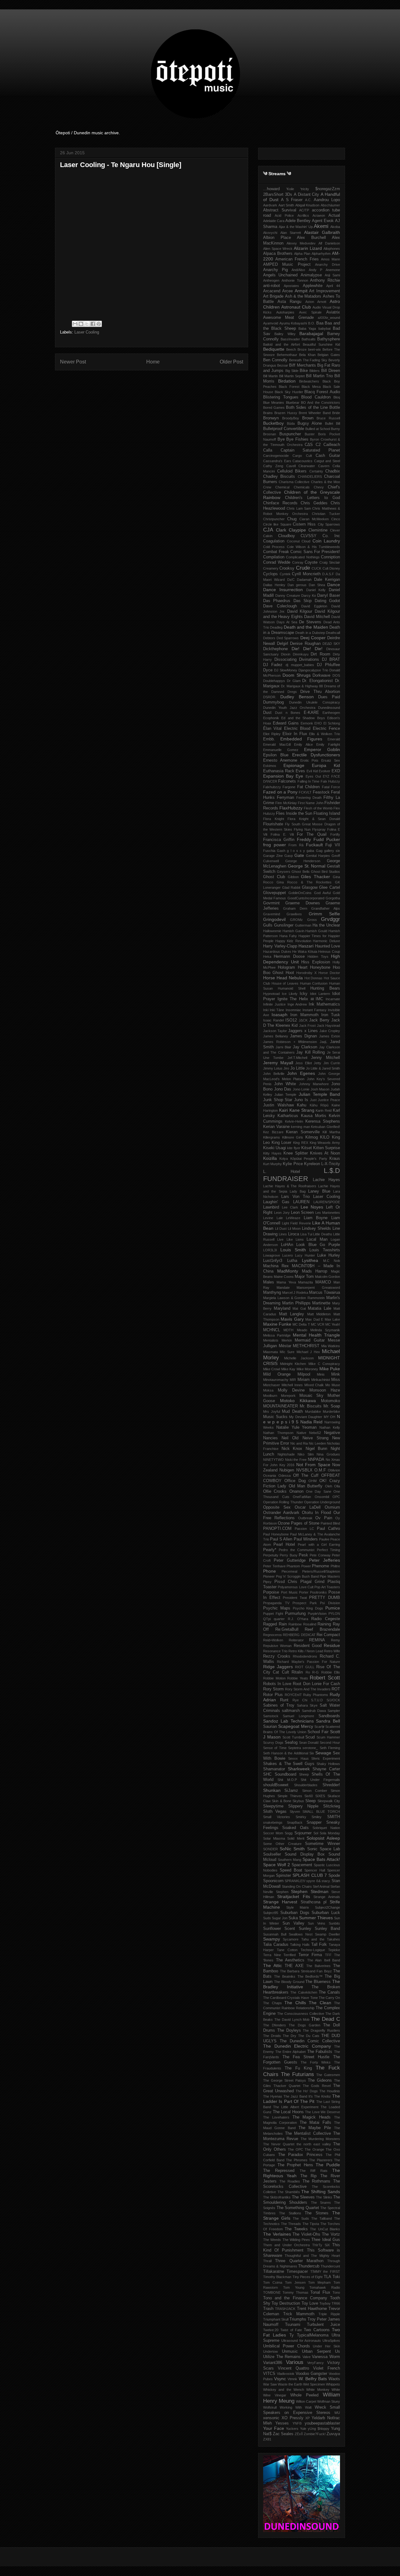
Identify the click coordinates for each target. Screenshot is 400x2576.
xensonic (271, 2418)
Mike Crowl (272, 1369)
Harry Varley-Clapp (280, 946)
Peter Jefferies (325, 1560)
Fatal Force (331, 787)
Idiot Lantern (320, 994)
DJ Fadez (273, 665)
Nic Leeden (317, 1443)
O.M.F (320, 1470)
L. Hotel (282, 1172)
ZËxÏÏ (299, 2434)
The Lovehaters (276, 2117)
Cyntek (285, 574)
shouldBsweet (276, 1785)
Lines (283, 1234)
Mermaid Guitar (310, 1340)
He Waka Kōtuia (305, 952)
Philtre (335, 1566)
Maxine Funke (277, 1324)
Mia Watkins (331, 1346)
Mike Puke (330, 1369)
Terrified (290, 1955)
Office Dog (295, 1481)
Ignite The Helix (293, 999)
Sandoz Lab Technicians (288, 1721)
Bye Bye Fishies (293, 439)
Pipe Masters (330, 1576)
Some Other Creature (282, 1844)
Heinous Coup (329, 952)
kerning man (300, 1127)
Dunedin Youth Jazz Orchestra (289, 708)
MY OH (330, 1417)
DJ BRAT (331, 660)
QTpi (267, 1619)
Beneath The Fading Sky (308, 360)
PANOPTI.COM (277, 1529)
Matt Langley (292, 1314)
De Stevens (310, 622)
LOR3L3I (270, 1250)
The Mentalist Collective (308, 2133)
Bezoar (283, 365)
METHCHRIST (306, 1346)
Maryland (282, 1308)
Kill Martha (331, 1132)
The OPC (295, 2149)
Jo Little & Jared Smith (323, 1068)
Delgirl (282, 644)
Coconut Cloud (299, 541)
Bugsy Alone (310, 423)
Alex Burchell (311, 238)
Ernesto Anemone (280, 760)
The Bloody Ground (289, 1982)
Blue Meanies (274, 403)
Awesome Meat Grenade (288, 318)
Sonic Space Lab (324, 1849)
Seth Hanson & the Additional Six (289, 1753)
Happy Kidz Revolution (293, 941)
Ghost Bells (300, 872)
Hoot (290, 973)
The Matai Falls (315, 2123)
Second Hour (330, 1743)
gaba (310, 851)
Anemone (333, 270)
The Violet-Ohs (306, 2234)
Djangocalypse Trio (313, 670)
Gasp (289, 856)
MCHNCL (272, 1330)
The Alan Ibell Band (324, 1960)
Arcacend (272, 291)
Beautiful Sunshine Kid (321, 344)
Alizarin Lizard (308, 248)
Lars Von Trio (295, 1197)
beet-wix (315, 349)
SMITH (334, 1817)
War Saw (270, 2384)
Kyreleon (312, 1164)
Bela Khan (307, 355)
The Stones (316, 2213)
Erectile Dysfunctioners (316, 755)
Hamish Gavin (293, 931)
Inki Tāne (277, 1010)
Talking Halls (300, 1945)
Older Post (231, 362)
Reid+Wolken (273, 1640)
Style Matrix (298, 1907)
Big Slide (292, 371)
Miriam (304, 1380)
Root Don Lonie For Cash (316, 1684)
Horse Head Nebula (283, 978)
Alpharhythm (321, 254)
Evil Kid (312, 771)
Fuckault (314, 845)
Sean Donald (309, 1743)
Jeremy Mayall (278, 1063)
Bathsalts (309, 339)
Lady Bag (298, 1191)
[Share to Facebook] (93, 324)
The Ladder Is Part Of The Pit (302, 2099)
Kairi (283, 1110)
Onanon (296, 1491)
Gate (299, 855)
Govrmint (271, 903)
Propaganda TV (276, 1603)
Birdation (287, 381)
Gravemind (272, 914)
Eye (299, 776)
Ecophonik (271, 718)
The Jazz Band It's (298, 2096)
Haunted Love (328, 946)
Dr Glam (294, 681)
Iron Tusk (331, 1015)
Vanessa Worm (326, 2357)
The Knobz (322, 2096)
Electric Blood (297, 729)
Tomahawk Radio (325, 2287)
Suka (293, 1918)
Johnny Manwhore (314, 1084)
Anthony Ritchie (325, 280)
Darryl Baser (329, 596)
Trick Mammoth (299, 2314)
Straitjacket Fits (293, 1896)
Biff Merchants (302, 365)
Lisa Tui (306, 1234)
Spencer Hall (315, 1870)
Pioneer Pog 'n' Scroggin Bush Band (291, 1576)
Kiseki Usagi (275, 1148)
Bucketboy (273, 423)
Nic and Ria (299, 1443)
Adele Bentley (298, 221)
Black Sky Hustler (289, 392)
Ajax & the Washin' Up (296, 227)
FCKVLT (305, 792)
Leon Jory (282, 1213)
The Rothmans (317, 2181)
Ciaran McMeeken (314, 519)
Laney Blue (319, 1191)
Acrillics (303, 215)
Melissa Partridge (277, 1335)
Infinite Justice (274, 1004)
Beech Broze (296, 349)
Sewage (323, 1753)
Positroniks (318, 1592)
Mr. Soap (332, 1406)
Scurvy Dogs (273, 1743)
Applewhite (313, 286)
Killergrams (272, 1137)
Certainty (316, 471)
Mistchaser (272, 1385)
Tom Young (294, 2287)
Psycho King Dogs (308, 1608)
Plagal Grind (312, 1582)
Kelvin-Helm (294, 1121)
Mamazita (305, 1282)
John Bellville (274, 1074)
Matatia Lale (320, 1308)
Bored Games (274, 408)
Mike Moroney (307, 1369)
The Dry (290, 2036)
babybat (325, 329)
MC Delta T (301, 1324)
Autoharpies (285, 312)
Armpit (301, 291)
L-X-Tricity (331, 1164)
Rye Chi (300, 1700)
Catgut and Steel (327, 461)
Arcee (287, 291)
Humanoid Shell (292, 988)
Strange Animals (327, 1897)
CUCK (316, 568)
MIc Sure (287, 1352)
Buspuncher (290, 434)
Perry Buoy (288, 1555)
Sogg (289, 1833)
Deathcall (333, 633)
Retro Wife (332, 1651)
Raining (324, 1624)
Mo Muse (333, 1385)
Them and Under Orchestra (287, 2245)
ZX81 (267, 2439)
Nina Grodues (328, 1454)
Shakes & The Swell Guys (289, 1764)
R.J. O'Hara (298, 1619)
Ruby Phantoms (316, 1695)
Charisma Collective (294, 482)
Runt (284, 1700)
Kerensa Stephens (323, 1121)
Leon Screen (302, 1213)
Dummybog (273, 702)
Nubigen (287, 1470)
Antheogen (271, 280)
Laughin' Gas (276, 1202)
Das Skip (302, 601)
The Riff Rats (314, 2171)
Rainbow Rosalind (302, 1624)
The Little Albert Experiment (296, 2107)
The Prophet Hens (295, 2165)
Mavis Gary (292, 1319)
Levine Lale (273, 1218)
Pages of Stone (305, 1523)
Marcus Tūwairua (325, 1293)
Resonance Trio (275, 1651)
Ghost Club (274, 877)
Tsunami (293, 2325)
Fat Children (308, 787)
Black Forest (289, 387)
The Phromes (297, 2160)
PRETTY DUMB (325, 1598)
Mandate (283, 1288)
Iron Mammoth (304, 1015)
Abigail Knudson (307, 205)
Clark (281, 530)
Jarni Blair (283, 1047)
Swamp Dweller (327, 1934)
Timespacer (297, 2272)
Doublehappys (274, 681)
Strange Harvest (280, 1902)
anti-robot (272, 286)
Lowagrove (272, 1255)
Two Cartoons (317, 2330)
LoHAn (287, 1245)
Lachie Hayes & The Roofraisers (290, 1186)
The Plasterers (321, 2160)
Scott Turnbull (293, 1737)
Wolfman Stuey (329, 2401)
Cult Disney (331, 568)
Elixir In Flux (295, 734)
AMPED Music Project (287, 265)
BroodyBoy (291, 418)
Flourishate (273, 824)
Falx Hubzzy (330, 781)
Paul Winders (306, 1539)
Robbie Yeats (298, 1678)
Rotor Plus (273, 1695)
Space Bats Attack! (321, 1859)
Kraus (335, 1159)
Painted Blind (330, 1523)
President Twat (295, 1598)
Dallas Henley (274, 585)
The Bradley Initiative (302, 1984)
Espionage (294, 765)
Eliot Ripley (272, 734)
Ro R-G (312, 1672)
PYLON (334, 1614)
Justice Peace (329, 1100)
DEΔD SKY (331, 644)
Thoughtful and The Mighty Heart (312, 2256)
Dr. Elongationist (317, 681)
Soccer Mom (273, 1833)
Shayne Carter (326, 1769)
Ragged (270, 1624)
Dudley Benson (297, 697)
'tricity (305, 189)
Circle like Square (277, 524)
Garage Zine (273, 856)
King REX (301, 1143)
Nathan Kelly (330, 1427)
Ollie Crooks (275, 1491)
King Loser (282, 1143)
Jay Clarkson (305, 1047)
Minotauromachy (276, 1380)
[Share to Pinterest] (99, 324)
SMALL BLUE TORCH (321, 1812)
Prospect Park (305, 1603)
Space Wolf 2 (277, 1865)
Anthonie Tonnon (295, 280)
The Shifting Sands (321, 2192)
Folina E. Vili (282, 834)
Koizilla (270, 1158)
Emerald (334, 739)
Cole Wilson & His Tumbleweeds (313, 547)
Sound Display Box (305, 1854)
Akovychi (270, 233)
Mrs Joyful (272, 1412)
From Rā (296, 845)
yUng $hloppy (319, 2429)
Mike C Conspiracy (324, 1364)
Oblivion (334, 1470)
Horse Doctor (329, 973)
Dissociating (285, 660)
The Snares (321, 2203)
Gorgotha (333, 898)
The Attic (272, 1965)
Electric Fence (326, 729)
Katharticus (288, 1116)
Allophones (332, 249)
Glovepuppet (275, 893)
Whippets (333, 2384)
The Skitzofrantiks (277, 2197)
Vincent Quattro (293, 2368)
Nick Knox (292, 1449)
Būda (291, 423)
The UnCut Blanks (325, 2229)
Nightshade (286, 1454)
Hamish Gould (316, 931)
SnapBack (295, 1822)
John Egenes (301, 1073)
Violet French (327, 2368)
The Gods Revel (317, 2086)
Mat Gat (299, 1308)
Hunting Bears (325, 988)
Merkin (287, 1340)
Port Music (289, 1592)
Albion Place (277, 238)
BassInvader (290, 339)
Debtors (269, 638)
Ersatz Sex (331, 760)
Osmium (332, 1507)
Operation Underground (322, 1502)
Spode (334, 1876)
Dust (267, 713)
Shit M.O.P (287, 1780)
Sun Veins (317, 1923)
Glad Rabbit (291, 888)
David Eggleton (314, 606)
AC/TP (304, 210)
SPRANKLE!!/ (295, 1881)
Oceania (270, 1476)
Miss (336, 1380)
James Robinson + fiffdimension (290, 1042)
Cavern (324, 466)
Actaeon (319, 215)
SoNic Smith (292, 1849)
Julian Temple (285, 1095)
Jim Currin (332, 1063)
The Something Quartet (298, 2208)
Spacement (302, 1865)
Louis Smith (293, 1250)
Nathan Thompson (278, 1433)
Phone (270, 1571)
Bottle (335, 408)
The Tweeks (296, 2229)
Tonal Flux (320, 2292)
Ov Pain (324, 1518)
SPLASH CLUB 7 (310, 1875)
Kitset (307, 1148)
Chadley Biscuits (279, 477)
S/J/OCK (333, 1700)
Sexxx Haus (298, 1758)
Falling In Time (309, 781)
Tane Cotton (287, 1950)
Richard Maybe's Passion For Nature (308, 1662)
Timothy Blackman (277, 2277)
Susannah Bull (275, 1934)
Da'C (291, 580)
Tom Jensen (295, 2282)
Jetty (317, 1063)
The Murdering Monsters (320, 2139)
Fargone (289, 787)
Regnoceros (272, 1635)
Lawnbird (271, 1207)
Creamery (271, 568)
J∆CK (303, 1020)
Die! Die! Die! (307, 649)
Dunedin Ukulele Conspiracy (315, 702)
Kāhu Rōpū (319, 1105)
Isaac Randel (273, 1020)
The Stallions (290, 2213)
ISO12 (291, 1020)
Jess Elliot (304, 1063)
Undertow (270, 2351)
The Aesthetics (290, 1960)
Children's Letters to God (312, 498)
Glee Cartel (330, 888)
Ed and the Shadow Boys (303, 718)
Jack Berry (319, 1020)
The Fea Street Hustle (306, 2057)
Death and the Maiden (306, 627)
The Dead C (325, 2019)
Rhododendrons (305, 1656)
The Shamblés (289, 2192)
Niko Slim (306, 1454)
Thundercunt (330, 2266)
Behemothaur (287, 355)
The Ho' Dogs (307, 2091)
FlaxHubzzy (291, 808)
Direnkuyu (301, 654)
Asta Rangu (289, 302)
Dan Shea (317, 585)
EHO (318, 723)
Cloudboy (287, 536)
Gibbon (293, 877)
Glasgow (310, 888)
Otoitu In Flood (317, 1513)
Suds (267, 1918)
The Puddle (328, 2165)
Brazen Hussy (286, 413)
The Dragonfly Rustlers (321, 2030)
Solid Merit (296, 1838)
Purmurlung (295, 1614)
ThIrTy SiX (321, 2245)
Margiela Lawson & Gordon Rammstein (294, 1298)
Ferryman (285, 798)
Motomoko (330, 1401)
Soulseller (272, 1854)
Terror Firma (310, 1955)
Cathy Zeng (273, 466)
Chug (292, 519)
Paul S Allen (281, 1539)
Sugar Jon (280, 1918)
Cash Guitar (328, 456)
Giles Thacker (315, 877)
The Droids (272, 2036)
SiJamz (291, 1791)
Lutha (292, 1261)
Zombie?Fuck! (315, 2434)
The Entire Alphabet (290, 2052)
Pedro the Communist (297, 1550)
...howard (271, 189)
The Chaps (272, 2003)
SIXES (320, 1796)
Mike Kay (288, 1369)
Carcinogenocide (276, 456)
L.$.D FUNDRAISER (302, 1175)
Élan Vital (272, 729)
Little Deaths (322, 1234)
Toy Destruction (286, 2303)
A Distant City (307, 195)
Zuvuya (333, 2434)
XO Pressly (292, 2418)
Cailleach (332, 445)
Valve (307, 2357)
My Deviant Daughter (306, 1417)
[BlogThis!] (81, 324)
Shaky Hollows (328, 1764)
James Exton (330, 1036)
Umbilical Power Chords (287, 2346)
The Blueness (318, 1982)
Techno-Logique (313, 1950)
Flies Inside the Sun (294, 813)
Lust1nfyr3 (273, 1261)
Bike (304, 371)
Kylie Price (293, 1164)
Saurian (270, 1727)
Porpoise (271, 1592)
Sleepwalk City (329, 1801)
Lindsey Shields (316, 1229)
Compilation (274, 557)
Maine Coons (284, 1277)
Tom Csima (273, 2282)
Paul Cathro (328, 1529)
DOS (336, 675)
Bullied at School (318, 429)
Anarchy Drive (327, 265)
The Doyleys (289, 2030)
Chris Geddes (314, 503)
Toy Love (310, 2303)
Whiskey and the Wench (284, 2390)
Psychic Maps (277, 1608)
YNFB (297, 2423)
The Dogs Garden (304, 2025)
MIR (293, 1380)
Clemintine (318, 530)
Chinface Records (280, 503)
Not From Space (313, 1465)
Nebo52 (315, 1433)
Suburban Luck (326, 1913)
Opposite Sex (277, 1507)
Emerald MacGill (277, 744)
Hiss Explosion (316, 962)
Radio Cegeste (326, 1619)
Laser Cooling (87, 332)
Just (313, 1100)
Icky (304, 994)
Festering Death (309, 798)
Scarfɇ (319, 1727)
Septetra (295, 1748)
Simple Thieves (290, 1796)
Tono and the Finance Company (295, 2298)
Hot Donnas (314, 978)
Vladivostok (286, 2374)
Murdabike (313, 1412)
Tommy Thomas (295, 2292)
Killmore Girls (293, 1137)
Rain (283, 1624)
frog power (275, 845)
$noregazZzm (328, 189)
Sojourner (303, 1833)
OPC (336, 1497)
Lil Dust (281, 1229)
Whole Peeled (304, 2395)
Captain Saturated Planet (310, 450)
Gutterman (303, 925)
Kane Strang (302, 1110)
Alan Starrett (291, 233)
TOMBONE (272, 2292)
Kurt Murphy (272, 1164)
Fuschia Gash (274, 851)
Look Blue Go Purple (318, 1245)
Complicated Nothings (303, 557)
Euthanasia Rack (279, 771)
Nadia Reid (312, 1422)
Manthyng (272, 1293)
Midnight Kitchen (293, 1364)
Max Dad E (314, 1319)
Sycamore (291, 1939)
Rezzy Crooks (277, 1656)
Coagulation (274, 541)
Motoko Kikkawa (298, 1401)
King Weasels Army (325, 1143)
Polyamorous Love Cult (296, 1587)
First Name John (311, 803)
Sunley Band (327, 1929)
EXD (336, 771)
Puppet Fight (273, 1614)
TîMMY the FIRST (325, 2272)
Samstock (271, 1716)
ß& (318, 1881)
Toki (336, 2277)
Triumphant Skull (276, 2319)
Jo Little (297, 1068)
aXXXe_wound (329, 318)
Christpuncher (274, 519)
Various (295, 2362)
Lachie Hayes (327, 1180)
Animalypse (311, 275)
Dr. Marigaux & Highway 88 (302, 686)
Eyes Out (313, 776)
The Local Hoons (288, 2112)
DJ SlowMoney (286, 670)
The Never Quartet (279, 2144)
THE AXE (294, 1966)
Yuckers (292, 2429)
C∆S (309, 445)
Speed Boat (291, 1870)
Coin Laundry (326, 541)
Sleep (310, 1801)
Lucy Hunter (305, 1255)
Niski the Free (296, 1460)
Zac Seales (283, 2434)
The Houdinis (330, 2091)
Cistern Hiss (304, 524)
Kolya (284, 1159)
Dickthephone (275, 649)
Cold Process (274, 547)
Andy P (315, 270)
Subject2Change (327, 1907)
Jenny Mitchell (325, 1058)
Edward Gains (286, 723)
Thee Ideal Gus (326, 2240)
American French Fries (297, 259)
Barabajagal (311, 334)
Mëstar (285, 1346)
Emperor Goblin (322, 749)
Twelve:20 (271, 2330)
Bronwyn (271, 418)
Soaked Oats (295, 1828)
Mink (336, 1374)
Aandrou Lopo (327, 200)
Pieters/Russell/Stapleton (321, 1571)
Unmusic (290, 2351)
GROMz (296, 920)
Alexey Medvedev (301, 243)
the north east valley (314, 2144)
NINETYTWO (273, 1460)
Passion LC (304, 1529)
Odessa (285, 1476)
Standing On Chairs (297, 1886)
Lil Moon (294, 1229)
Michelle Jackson (299, 1358)
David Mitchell (317, 617)
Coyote (311, 562)
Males (269, 1282)
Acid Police (284, 215)
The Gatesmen (328, 2075)
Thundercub (309, 2266)
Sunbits (334, 1923)
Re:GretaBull (287, 1629)
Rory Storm (273, 1689)
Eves (300, 771)
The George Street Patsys (285, 2080)
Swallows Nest (301, 1934)
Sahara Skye (307, 1705)
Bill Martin (270, 376)
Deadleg (276, 627)
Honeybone (320, 967)
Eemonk (307, 723)
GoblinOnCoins (300, 893)
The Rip (308, 2176)
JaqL (323, 1042)
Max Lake (332, 1319)
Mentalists (271, 1340)
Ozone (284, 1523)
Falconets (287, 781)
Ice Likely (290, 994)
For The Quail (312, 834)
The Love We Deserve (322, 2112)
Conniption (330, 557)
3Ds (289, 195)
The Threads (291, 2224)
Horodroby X (306, 973)
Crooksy (287, 568)
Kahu (302, 1105)
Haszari (306, 946)
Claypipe (297, 530)
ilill (312, 999)
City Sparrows (329, 524)
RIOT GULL (305, 1667)
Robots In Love (277, 1684)
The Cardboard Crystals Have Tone (290, 1998)
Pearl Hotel (284, 1545)
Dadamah (304, 580)
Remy (335, 1640)
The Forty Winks (316, 2062)
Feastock (321, 792)
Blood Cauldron (316, 397)
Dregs (292, 692)
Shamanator (274, 1769)
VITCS (269, 2374)
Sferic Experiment (326, 1758)
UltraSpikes (331, 2341)
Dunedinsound (329, 708)
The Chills (295, 2003)
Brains (268, 413)
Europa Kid (326, 765)
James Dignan (303, 1036)
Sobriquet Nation (326, 1828)
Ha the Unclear (326, 925)
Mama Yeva (286, 1282)
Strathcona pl (314, 1902)
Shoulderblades (306, 1785)
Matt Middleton (319, 1314)
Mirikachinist (321, 1380)
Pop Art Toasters (327, 1587)
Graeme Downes (302, 903)
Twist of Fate (291, 2330)
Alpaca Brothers (278, 254)
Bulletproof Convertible (284, 429)
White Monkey (318, 2390)
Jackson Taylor (275, 1031)
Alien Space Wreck (278, 249)
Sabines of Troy (279, 1705)
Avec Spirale (310, 312)
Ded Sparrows (288, 638)
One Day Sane (319, 1491)
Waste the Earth (290, 2384)
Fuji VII (333, 845)
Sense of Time (275, 1748)
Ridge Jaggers (278, 1667)
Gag (319, 851)
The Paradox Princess (300, 2155)
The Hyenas (273, 2096)
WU (337, 2413)
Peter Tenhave (274, 1566)
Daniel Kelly (316, 590)
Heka (267, 957)
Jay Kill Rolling (310, 1052)
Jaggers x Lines (303, 1031)
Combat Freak (276, 552)
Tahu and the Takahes (321, 1939)
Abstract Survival (280, 210)
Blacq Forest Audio (322, 392)
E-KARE (311, 713)
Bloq (337, 397)
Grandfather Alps (326, 908)
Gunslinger (284, 925)
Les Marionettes (328, 1213)
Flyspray (319, 829)
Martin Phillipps (296, 1303)
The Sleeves (303, 2197)
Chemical (282, 487)
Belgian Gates (329, 355)
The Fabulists (320, 2052)
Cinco (336, 519)
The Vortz (331, 2234)
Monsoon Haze (325, 1390)
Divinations (309, 660)
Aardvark (270, 205)
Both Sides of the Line (307, 408)
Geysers (284, 872)
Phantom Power (299, 1566)
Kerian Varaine (276, 1127)
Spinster (283, 1876)
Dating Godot (327, 601)
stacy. (326, 1881)
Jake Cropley (330, 1031)
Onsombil (322, 1497)
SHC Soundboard (280, 1774)
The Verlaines (277, 2234)
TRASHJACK (285, 2309)
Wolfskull (270, 2407)
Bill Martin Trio (319, 376)
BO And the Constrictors (320, 403)
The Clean (320, 2003)
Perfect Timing (328, 1550)
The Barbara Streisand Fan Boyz (306, 1971)
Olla (337, 1486)
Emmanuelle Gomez (281, 750)
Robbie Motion (274, 1678)
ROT (336, 1689)
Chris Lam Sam (299, 508)
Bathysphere (329, 339)
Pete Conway (320, 1555)
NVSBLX (304, 1470)
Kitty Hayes (272, 1153)
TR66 (336, 2303)
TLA (327, 2277)
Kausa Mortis (314, 1116)
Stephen (282, 1892)
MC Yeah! (333, 1324)
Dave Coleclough (280, 606)
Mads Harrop (315, 1271)
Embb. (269, 739)
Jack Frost (307, 1026)
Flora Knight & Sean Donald (314, 819)
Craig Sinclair (330, 562)
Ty (292, 2335)
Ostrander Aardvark (281, 1513)
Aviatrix (333, 312)
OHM (312, 1481)
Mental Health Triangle (316, 1335)
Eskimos (270, 766)
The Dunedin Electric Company (297, 2046)
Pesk (303, 1555)
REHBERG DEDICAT (299, 1635)
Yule (303, 2429)
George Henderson (303, 861)
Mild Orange (277, 1374)
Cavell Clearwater (301, 466)
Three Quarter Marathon (299, 2261)
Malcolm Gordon (327, 1277)
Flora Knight (274, 819)
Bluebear (293, 403)
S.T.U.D (317, 1700)
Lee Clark (290, 1207)
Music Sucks (275, 1417)
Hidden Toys (318, 957)
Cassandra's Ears (277, 461)
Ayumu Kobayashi (293, 323)
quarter (279, 1619)
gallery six (332, 851)
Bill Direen (331, 371)
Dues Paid (329, 697)
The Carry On (329, 1998)
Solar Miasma (274, 1838)
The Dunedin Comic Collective (310, 2041)
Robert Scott (325, 1678)
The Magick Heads (312, 2117)
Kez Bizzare (273, 1132)
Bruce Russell (328, 418)
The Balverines (318, 1966)
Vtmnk (292, 2379)
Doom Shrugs (297, 675)
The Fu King (298, 2068)
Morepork (288, 1396)
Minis (321, 1374)
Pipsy (267, 1582)
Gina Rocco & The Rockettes (304, 882)
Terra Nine (272, 1955)
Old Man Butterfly (306, 1486)
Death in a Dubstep (310, 633)
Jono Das (283, 1089)
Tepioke (334, 1950)
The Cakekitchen (304, 1992)
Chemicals (302, 487)
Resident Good (308, 1646)
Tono (336, 2292)
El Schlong (332, 723)
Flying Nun (302, 829)
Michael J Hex (308, 1352)
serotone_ (310, 1748)
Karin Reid (324, 1110)
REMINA (317, 1640)
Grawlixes (294, 914)
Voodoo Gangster (311, 2374)
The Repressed (279, 2171)
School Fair (318, 1732)
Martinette (321, 1303)
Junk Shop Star (278, 1100)
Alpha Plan (302, 254)
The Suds (301, 2218)
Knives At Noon (325, 1153)
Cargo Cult (302, 456)
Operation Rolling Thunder (283, 1502)
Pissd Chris (286, 1582)
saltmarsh (291, 1711)
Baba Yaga (307, 329)
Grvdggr (330, 919)
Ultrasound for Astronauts (301, 2341)
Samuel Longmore (298, 1716)
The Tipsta (311, 2224)
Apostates (291, 286)
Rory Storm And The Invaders (308, 1689)
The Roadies (290, 2181)
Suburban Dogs (295, 1913)
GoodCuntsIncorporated (306, 898)
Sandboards (329, 1716)
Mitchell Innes (292, 1385)
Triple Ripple (329, 2314)
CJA (268, 530)
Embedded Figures (301, 739)
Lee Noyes (312, 1207)
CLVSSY (309, 536)
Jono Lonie (301, 1089)
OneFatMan (302, 1497)
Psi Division (330, 1603)
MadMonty (288, 1271)
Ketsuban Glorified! (325, 1127)
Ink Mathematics (324, 1004)
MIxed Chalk (314, 1385)
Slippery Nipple (303, 1806)
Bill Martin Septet (292, 376)
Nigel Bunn (317, 1449)
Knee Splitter (296, 1153)
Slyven (295, 1812)
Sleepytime (273, 1806)
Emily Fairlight (328, 744)
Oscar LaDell (308, 1507)
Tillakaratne (274, 2272)
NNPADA (316, 1460)
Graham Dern (295, 908)
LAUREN (301, 1202)
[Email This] (75, 324)
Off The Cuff (306, 1476)
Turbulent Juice (323, 2325)
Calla (268, 450)
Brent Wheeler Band (315, 413)
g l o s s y (296, 851)
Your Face (274, 2428)
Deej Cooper (313, 638)
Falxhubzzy (272, 787)
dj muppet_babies (300, 665)
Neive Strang (315, 1438)
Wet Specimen (314, 2384)
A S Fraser (292, 200)
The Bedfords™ (310, 1976)
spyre (311, 1881)
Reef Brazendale (322, 1629)
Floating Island (327, 813)
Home (153, 362)
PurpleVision (317, 1614)
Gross (312, 920)
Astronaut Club (296, 307)
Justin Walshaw (278, 1105)
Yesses (282, 2423)
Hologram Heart (292, 967)
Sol (316, 1833)
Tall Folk (319, 1945)
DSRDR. (270, 697)
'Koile (290, 189)
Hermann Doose (289, 957)
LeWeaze (293, 1218)
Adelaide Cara (274, 221)
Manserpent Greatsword (318, 1288)
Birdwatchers (309, 381)
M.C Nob (332, 1261)
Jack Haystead (328, 1026)
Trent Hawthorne (312, 2309)
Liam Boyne (316, 1218)
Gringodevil (274, 919)
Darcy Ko (309, 596)
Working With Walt (296, 2407)
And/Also (298, 270)
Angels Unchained (280, 275)
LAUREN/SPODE (327, 1202)
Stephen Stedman (310, 1891)
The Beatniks (285, 1976)
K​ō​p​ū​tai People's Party (309, 1159)
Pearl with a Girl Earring (319, 1545)
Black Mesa (311, 387)
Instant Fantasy (315, 1010)
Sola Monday (330, 1833)
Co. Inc (331, 536)
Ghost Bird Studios (325, 872)
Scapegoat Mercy (295, 1726)
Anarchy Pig (275, 270)
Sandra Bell (328, 1721)
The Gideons (320, 2080)
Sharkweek (299, 1769)
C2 (318, 445)
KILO (325, 1137)
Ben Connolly (275, 360)
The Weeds (272, 2240)
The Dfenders (275, 2025)
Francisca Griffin (279, 840)
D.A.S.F (328, 574)
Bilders (315, 371)
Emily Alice (303, 744)
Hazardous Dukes (277, 952)
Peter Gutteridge (290, 1560)
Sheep (304, 1774)
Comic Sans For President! (315, 552)
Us (337, 2351)
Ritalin (297, 1672)
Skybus (298, 1801)
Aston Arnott (316, 302)
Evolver (325, 771)
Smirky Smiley (309, 1817)
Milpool (304, 1374)
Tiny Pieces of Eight (308, 2277)
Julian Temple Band (319, 1094)
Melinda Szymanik (325, 1330)
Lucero (287, 1255)
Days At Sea (287, 622)
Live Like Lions (290, 1239)
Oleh (329, 1486)
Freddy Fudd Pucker (318, 839)
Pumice (333, 1608)
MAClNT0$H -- (306, 1266)
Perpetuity (271, 1555)
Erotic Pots (310, 760)
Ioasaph (280, 1015)
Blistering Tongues (281, 397)
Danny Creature (288, 596)
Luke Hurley (329, 1255)
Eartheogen (331, 713)
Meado (302, 1330)
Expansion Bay (278, 776)
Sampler (334, 1711)
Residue (332, 1645)
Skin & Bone (282, 1801)
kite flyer (294, 1148)
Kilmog (312, 1137)
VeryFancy (315, 2363)
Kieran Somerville (303, 1132)
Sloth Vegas (275, 1812)
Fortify (335, 834)
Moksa (268, 1390)
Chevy (319, 487)
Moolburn (270, 1396)
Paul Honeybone (276, 1534)
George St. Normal (307, 866)
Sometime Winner (322, 1844)
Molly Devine (291, 1390)
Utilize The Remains (282, 2357)
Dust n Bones (288, 713)
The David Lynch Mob (292, 2020)
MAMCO (323, 1282)
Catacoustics (302, 461)
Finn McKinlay (286, 803)
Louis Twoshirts (325, 1250)
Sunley (305, 1929)
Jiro (286, 1068)
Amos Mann (330, 259)
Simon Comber (315, 1791)
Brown (308, 418)
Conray (298, 562)
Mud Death (292, 1412)
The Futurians (297, 2074)
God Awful (322, 893)
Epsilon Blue (276, 755)
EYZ (326, 776)
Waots (334, 2379)
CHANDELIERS (310, 477)
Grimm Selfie (324, 914)
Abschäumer (330, 205)
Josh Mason (320, 1089)
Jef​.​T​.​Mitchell (297, 1058)
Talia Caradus (276, 1945)
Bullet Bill (332, 423)
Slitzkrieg (332, 1806)
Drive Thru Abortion (320, 692)
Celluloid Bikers (292, 471)
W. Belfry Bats (313, 2379)
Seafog (291, 1743)
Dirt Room (320, 654)
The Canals (329, 1992)
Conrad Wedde (277, 562)
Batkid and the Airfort (282, 344)
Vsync (280, 2379)
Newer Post (73, 362)
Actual (334, 215)
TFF (328, 1955)
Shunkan (272, 1790)
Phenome (320, 1566)
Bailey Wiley (285, 334)
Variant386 (273, 2363)
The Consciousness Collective (301, 2014)
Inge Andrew (297, 1004)
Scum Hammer (328, 1737)
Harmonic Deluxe (326, 941)
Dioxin (286, 654)
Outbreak (305, 1518)
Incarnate (333, 999)
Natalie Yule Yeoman (297, 1427)
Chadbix (333, 471)
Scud (310, 1737)
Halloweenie (272, 931)
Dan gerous (297, 585)
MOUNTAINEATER (280, 1406)
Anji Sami (332, 275)
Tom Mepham (319, 2282)
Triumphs (298, 2319)
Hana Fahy (288, 936)
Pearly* (270, 1550)
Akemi (321, 226)
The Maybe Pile (315, 2128)
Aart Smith (286, 205)
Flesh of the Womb (318, 808)
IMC (319, 999)
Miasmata (270, 1352)
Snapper (314, 1822)
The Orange (314, 2149)
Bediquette (274, 349)
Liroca (294, 1234)
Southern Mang (290, 1860)
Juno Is (301, 1100)
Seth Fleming (330, 1748)
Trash (268, 2309)
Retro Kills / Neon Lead (306, 1651)
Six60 (309, 1796)
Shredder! (331, 1785)
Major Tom (304, 1277)
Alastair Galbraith (322, 232)
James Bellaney (276, 1036)
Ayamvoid (271, 323)
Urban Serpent (316, 2351)
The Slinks (324, 2197)
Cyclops (270, 574)
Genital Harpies (318, 856)
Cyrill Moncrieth (306, 574)
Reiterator (296, 1640)
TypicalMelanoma (313, 2335)
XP (307, 2418)
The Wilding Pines (296, 2240)
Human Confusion (314, 983)
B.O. (312, 323)
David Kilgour (300, 611)
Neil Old (290, 1438)
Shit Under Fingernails (320, 1780)
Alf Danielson (329, 243)
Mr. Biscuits (311, 1406)
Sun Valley (293, 1923)
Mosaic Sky (312, 1396)
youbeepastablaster (322, 2423)
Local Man (317, 1239)
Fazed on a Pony (280, 792)
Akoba (335, 227)
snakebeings (273, 1822)
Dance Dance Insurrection (302, 587)
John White (285, 1084)
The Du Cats (309, 2036)
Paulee (324, 1539)
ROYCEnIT (293, 1695)
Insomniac (293, 1010)
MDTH (288, 1330)
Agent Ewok (323, 221)
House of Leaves (285, 983)
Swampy (272, 1939)
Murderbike (331, 1412)
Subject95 (271, 1913)
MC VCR (318, 1324)
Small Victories (277, 1817)
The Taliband (322, 2218)
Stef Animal (321, 1886)
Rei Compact (328, 1635)
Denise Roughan (305, 644)
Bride (336, 413)
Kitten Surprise (327, 1148)
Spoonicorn (273, 1881)
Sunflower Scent (279, 1929)
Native (301, 1433)
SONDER (270, 1849)
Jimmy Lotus (273, 1068)
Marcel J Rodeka (295, 1293)
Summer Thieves (316, 1918)
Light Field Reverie (296, 1223)
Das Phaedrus (277, 601)
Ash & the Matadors (303, 296)
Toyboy (325, 2303)
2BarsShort (273, 195)
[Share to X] (87, 324)
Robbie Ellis (331, 1672)
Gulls (268, 925)
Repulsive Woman (277, 1646)
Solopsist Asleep (323, 1838)
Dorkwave (321, 675)
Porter (304, 1592)
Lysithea (310, 1260)
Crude (303, 568)
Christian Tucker (326, 514)
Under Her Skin (326, 2346)
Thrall (267, 2261)
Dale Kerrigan (327, 580)
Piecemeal (289, 1571)
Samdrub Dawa (314, 1711)
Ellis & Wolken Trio (325, 734)
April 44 (333, 286)
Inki (266, 1010)
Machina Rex (276, 1266)
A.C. (308, 200)
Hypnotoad (271, 994)
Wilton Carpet (306, 2401)
